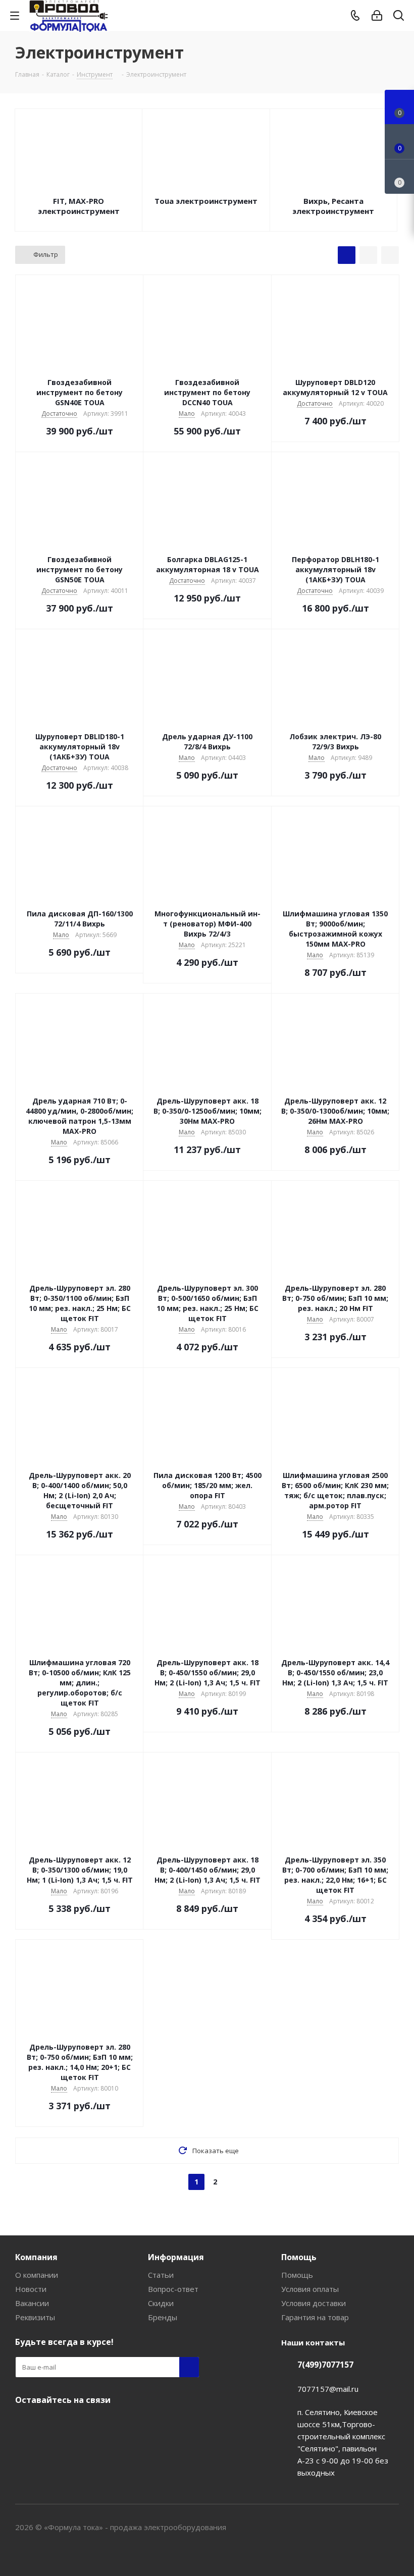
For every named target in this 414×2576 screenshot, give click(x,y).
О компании (37, 2275)
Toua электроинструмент (206, 201)
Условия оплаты (310, 2289)
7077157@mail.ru (328, 2389)
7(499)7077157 (325, 2365)
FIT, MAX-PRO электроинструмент (79, 206)
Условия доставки (314, 2303)
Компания (36, 2257)
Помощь (299, 2257)
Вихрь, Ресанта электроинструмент (333, 206)
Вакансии (32, 2303)
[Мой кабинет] (377, 16)
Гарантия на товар (315, 2317)
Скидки (161, 2303)
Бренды (163, 2317)
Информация (176, 2257)
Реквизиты (35, 2317)
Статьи (161, 2275)
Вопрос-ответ (173, 2289)
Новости (31, 2289)
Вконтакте (25, 2424)
